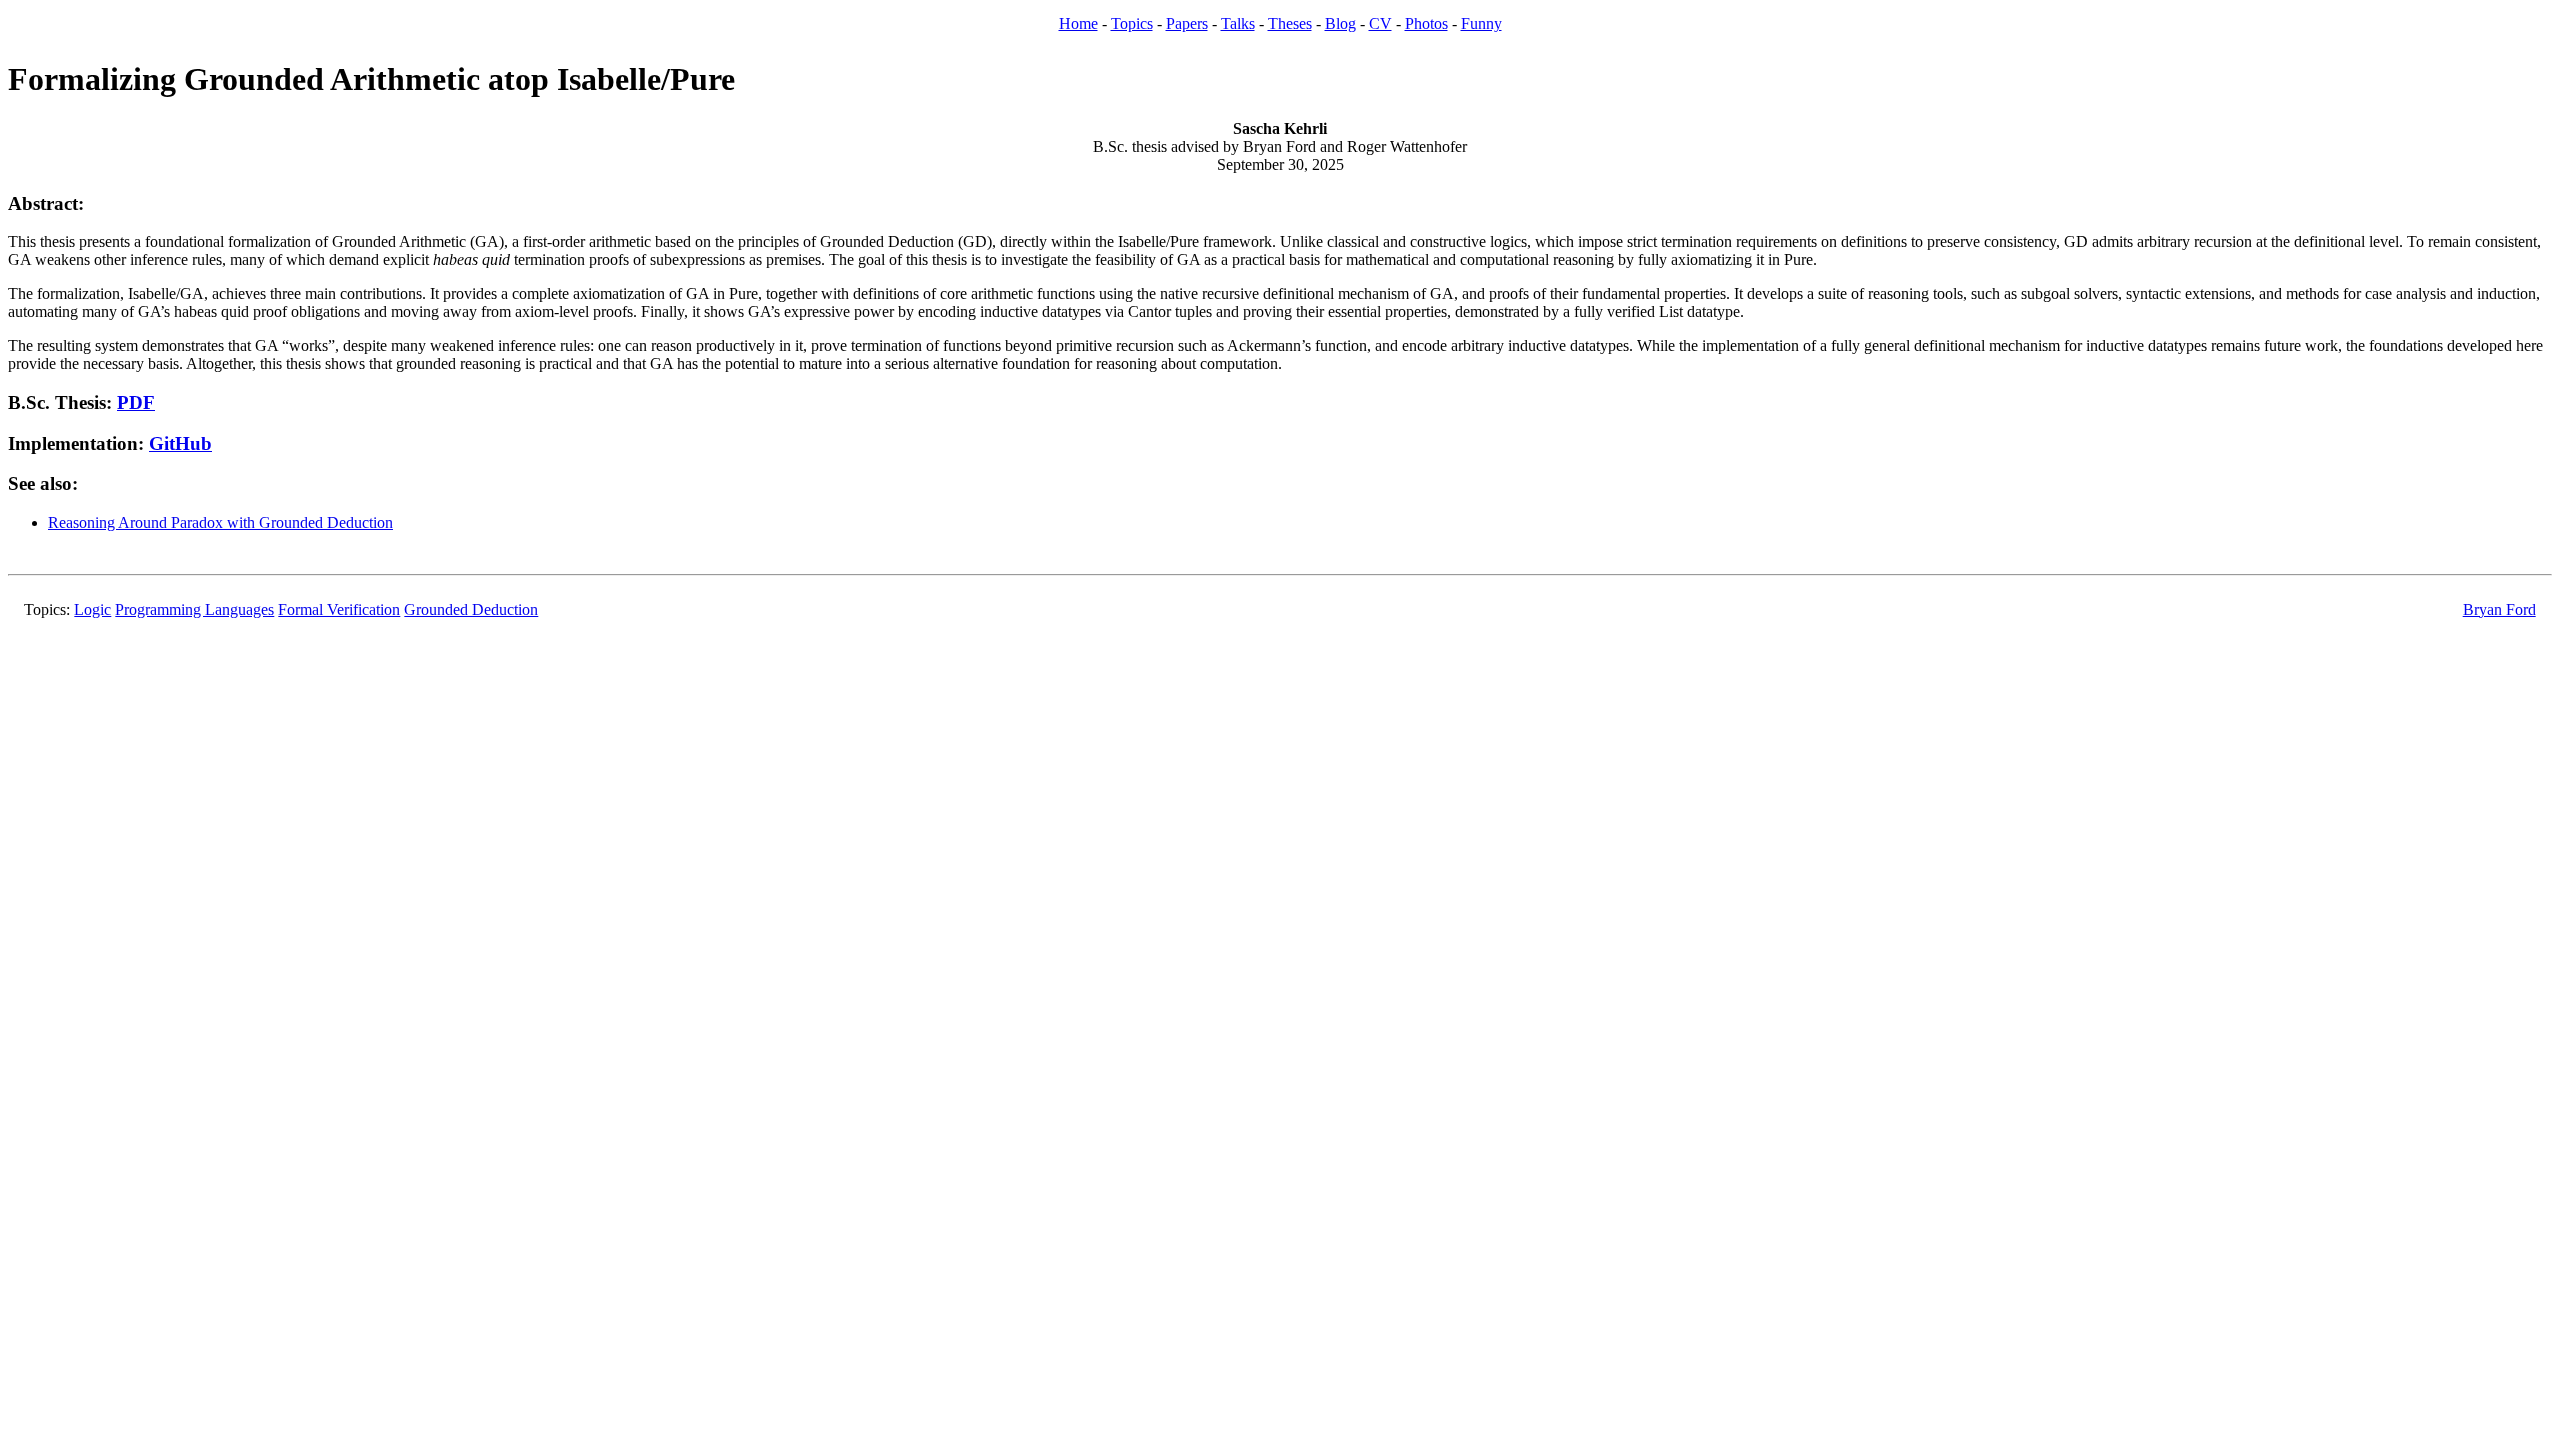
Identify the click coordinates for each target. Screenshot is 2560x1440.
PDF (136, 402)
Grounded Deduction (471, 609)
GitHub (180, 443)
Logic (92, 609)
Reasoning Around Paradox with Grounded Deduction (220, 522)
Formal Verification (339, 609)
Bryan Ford (2499, 609)
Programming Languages (194, 609)
